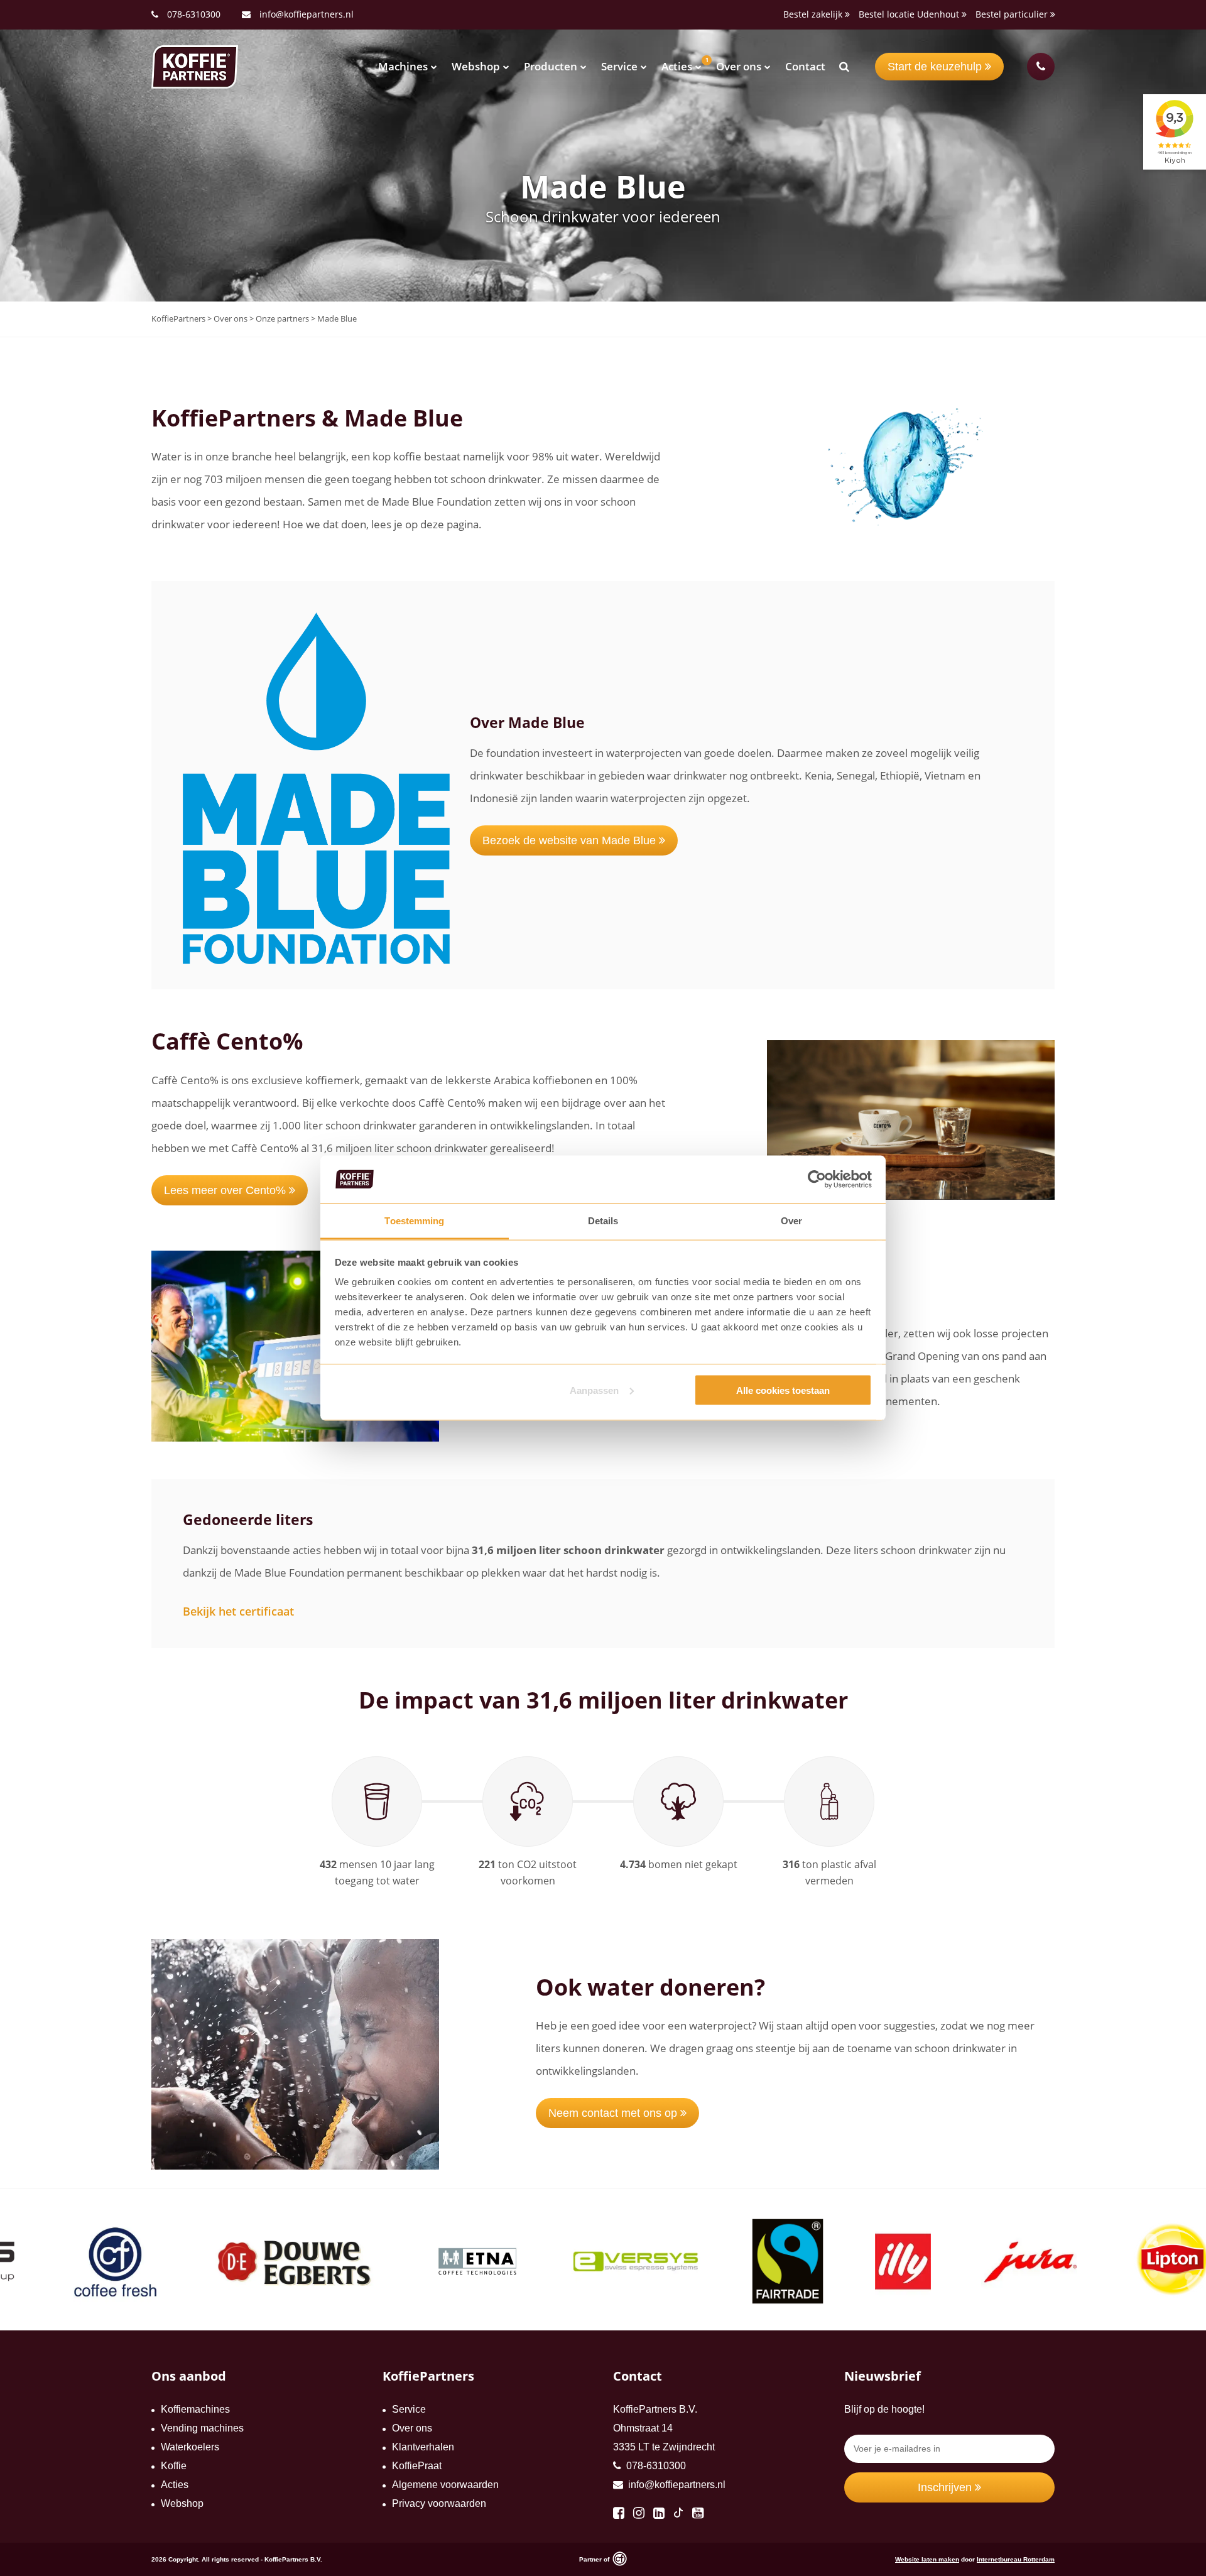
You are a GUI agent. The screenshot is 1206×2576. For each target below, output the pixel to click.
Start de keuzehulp (936, 67)
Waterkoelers (190, 2447)
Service (619, 66)
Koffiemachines (195, 2409)
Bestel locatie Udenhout (910, 14)
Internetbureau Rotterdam (1016, 2559)
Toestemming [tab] (414, 1221)
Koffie (174, 2466)
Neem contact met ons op (614, 2113)
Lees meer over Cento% (226, 1190)
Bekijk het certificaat (238, 1611)
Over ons (739, 66)
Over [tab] (791, 1221)
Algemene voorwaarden (445, 2485)
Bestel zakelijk (814, 14)
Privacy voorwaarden (439, 2503)
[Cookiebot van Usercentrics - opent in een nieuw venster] (817, 1180)
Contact (805, 66)
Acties (677, 66)
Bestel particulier (1013, 14)
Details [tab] (603, 1221)
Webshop (476, 66)
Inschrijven (946, 2487)
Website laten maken (927, 2559)
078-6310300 (194, 14)
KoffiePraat (417, 2466)
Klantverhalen (423, 2447)
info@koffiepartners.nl (305, 14)
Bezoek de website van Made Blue (571, 840)
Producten (551, 66)
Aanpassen (594, 1390)
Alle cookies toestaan (783, 1390)
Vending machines (202, 2428)
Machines (403, 66)
